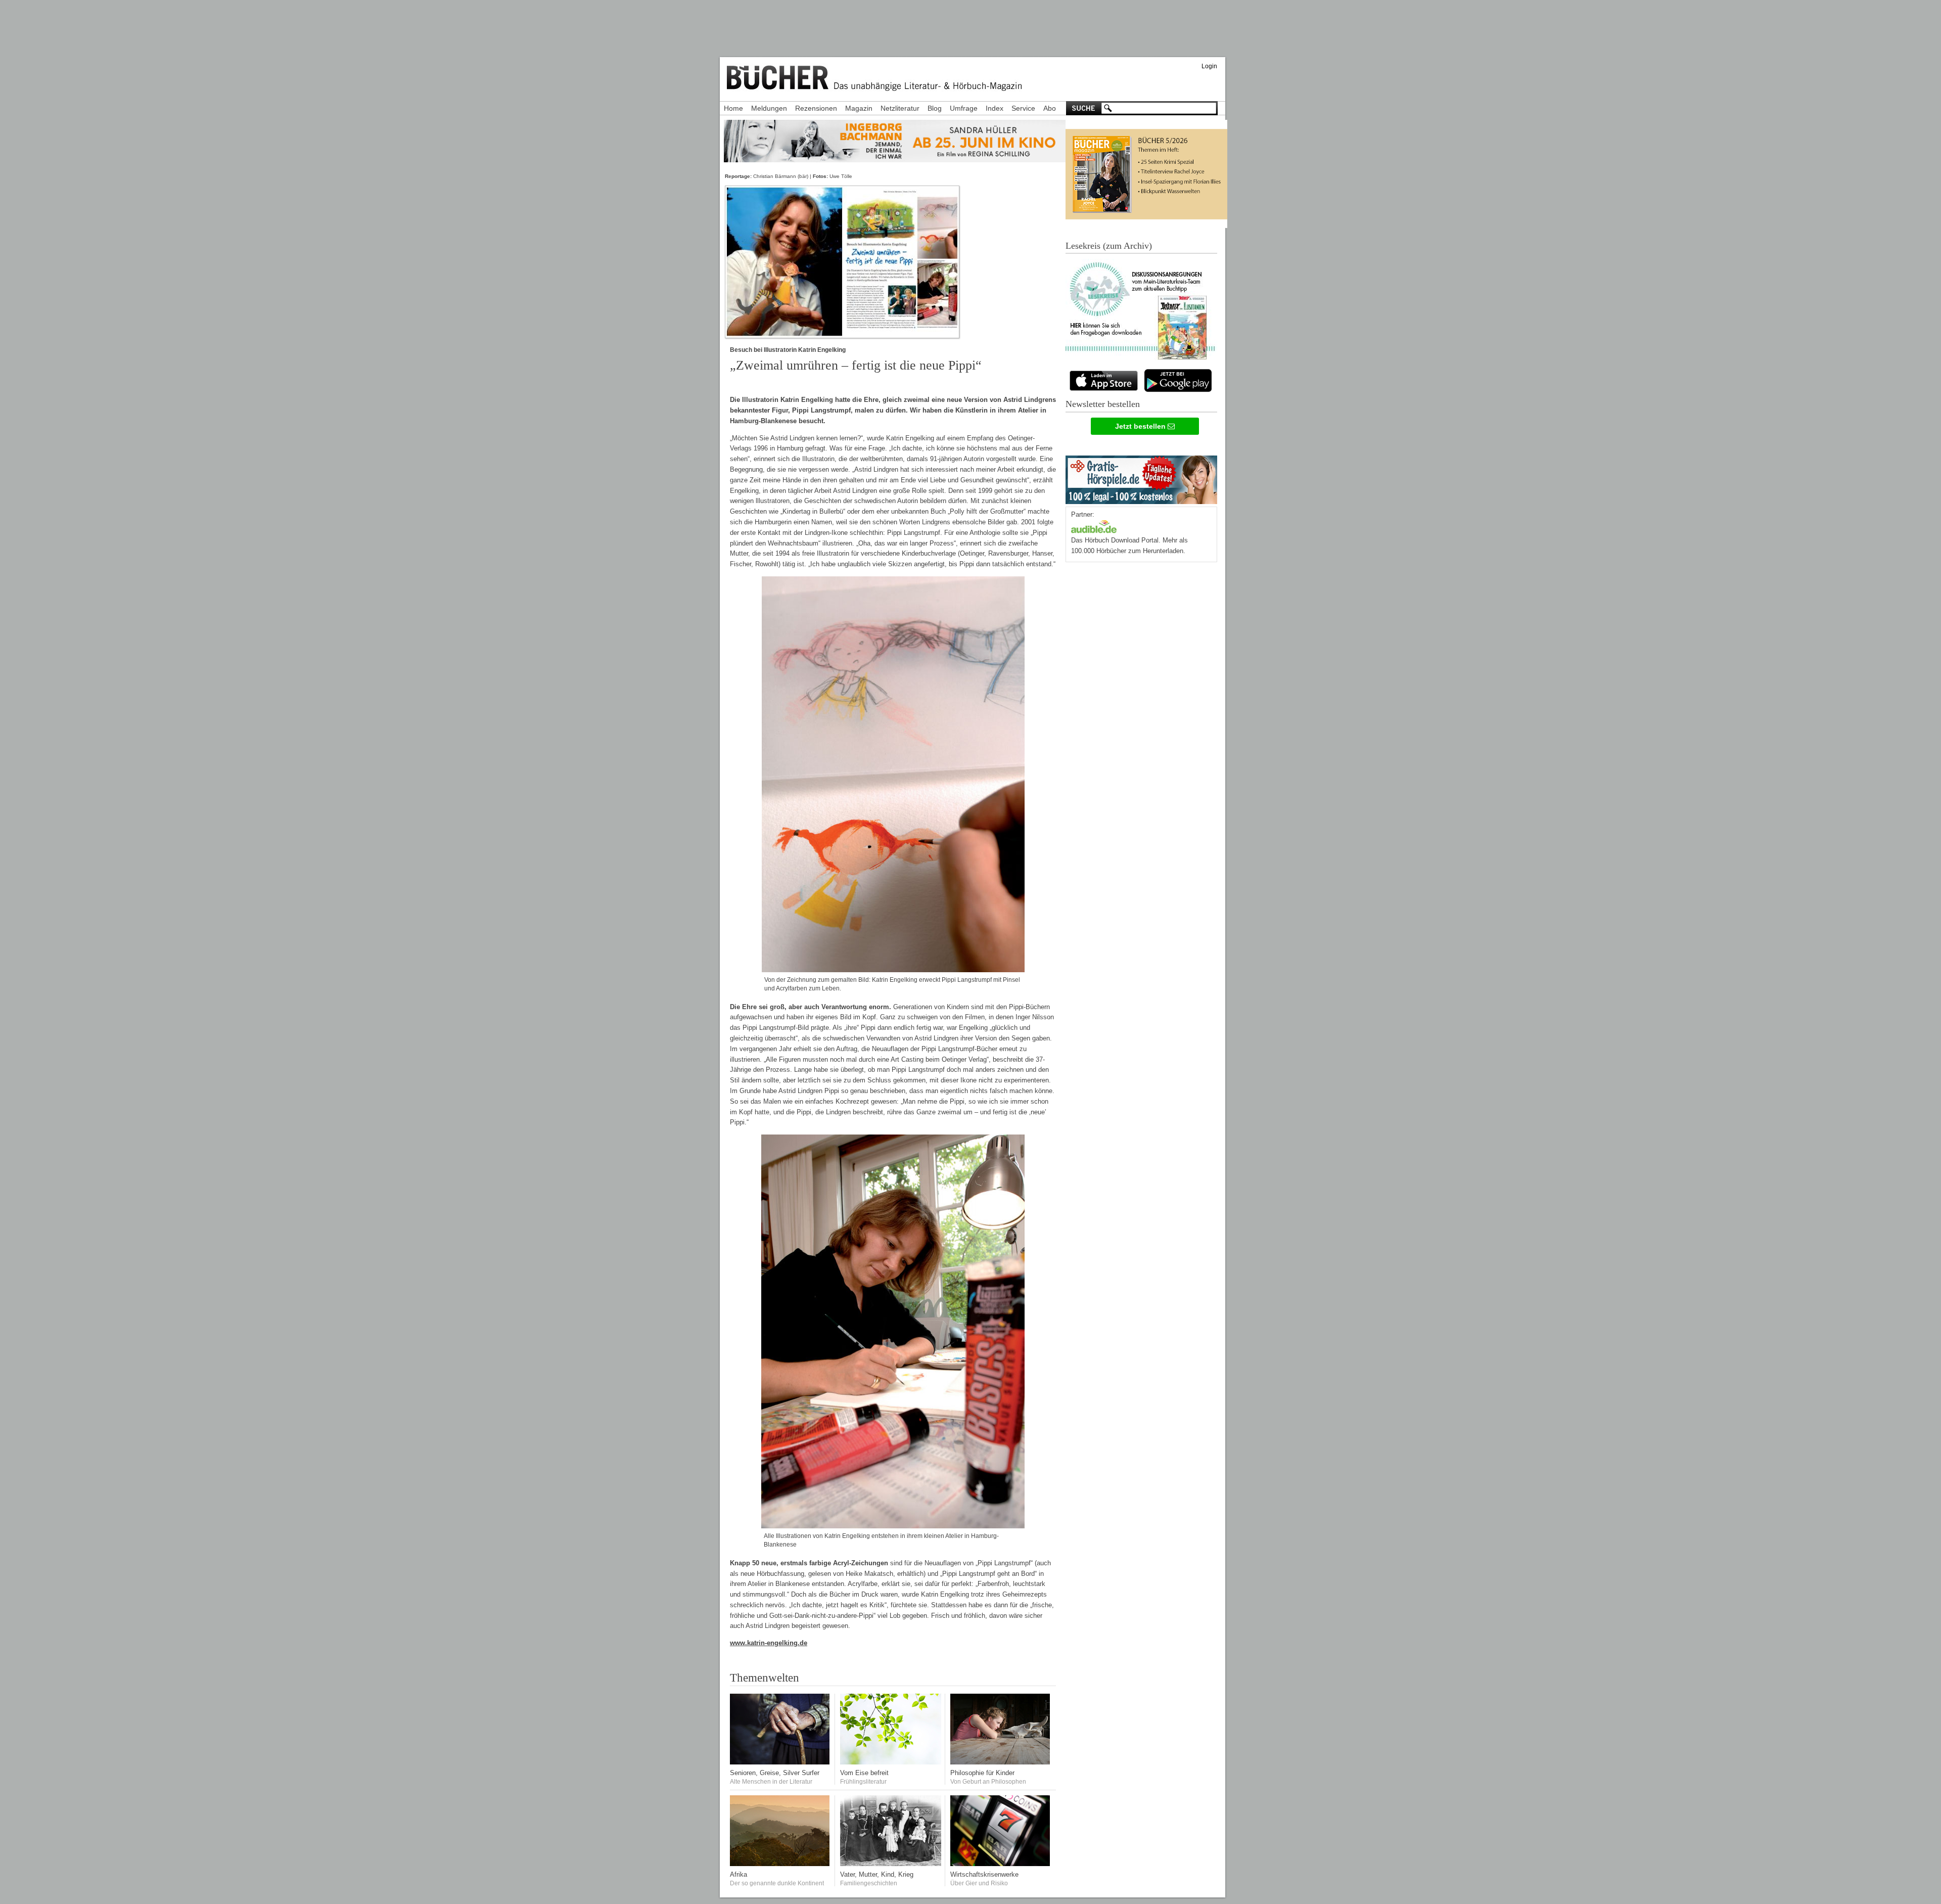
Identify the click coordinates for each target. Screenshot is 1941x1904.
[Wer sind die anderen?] (780, 1864)
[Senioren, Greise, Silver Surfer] (780, 1762)
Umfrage (964, 108)
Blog (935, 108)
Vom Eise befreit (864, 1773)
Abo (1050, 108)
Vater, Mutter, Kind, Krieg (877, 1874)
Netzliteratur (900, 108)
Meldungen (769, 108)
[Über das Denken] (1001, 1762)
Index (995, 108)
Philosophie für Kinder (982, 1773)
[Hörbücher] (1094, 526)
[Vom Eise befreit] (891, 1762)
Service (1023, 108)
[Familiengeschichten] (891, 1864)
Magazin (859, 108)
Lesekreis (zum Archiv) (1109, 246)
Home (733, 108)
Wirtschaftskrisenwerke (984, 1874)
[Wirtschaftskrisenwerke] (1001, 1864)
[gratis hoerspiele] (1141, 478)
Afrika (738, 1874)
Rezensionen (816, 108)
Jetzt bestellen (1141, 426)
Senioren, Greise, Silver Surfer (775, 1773)
